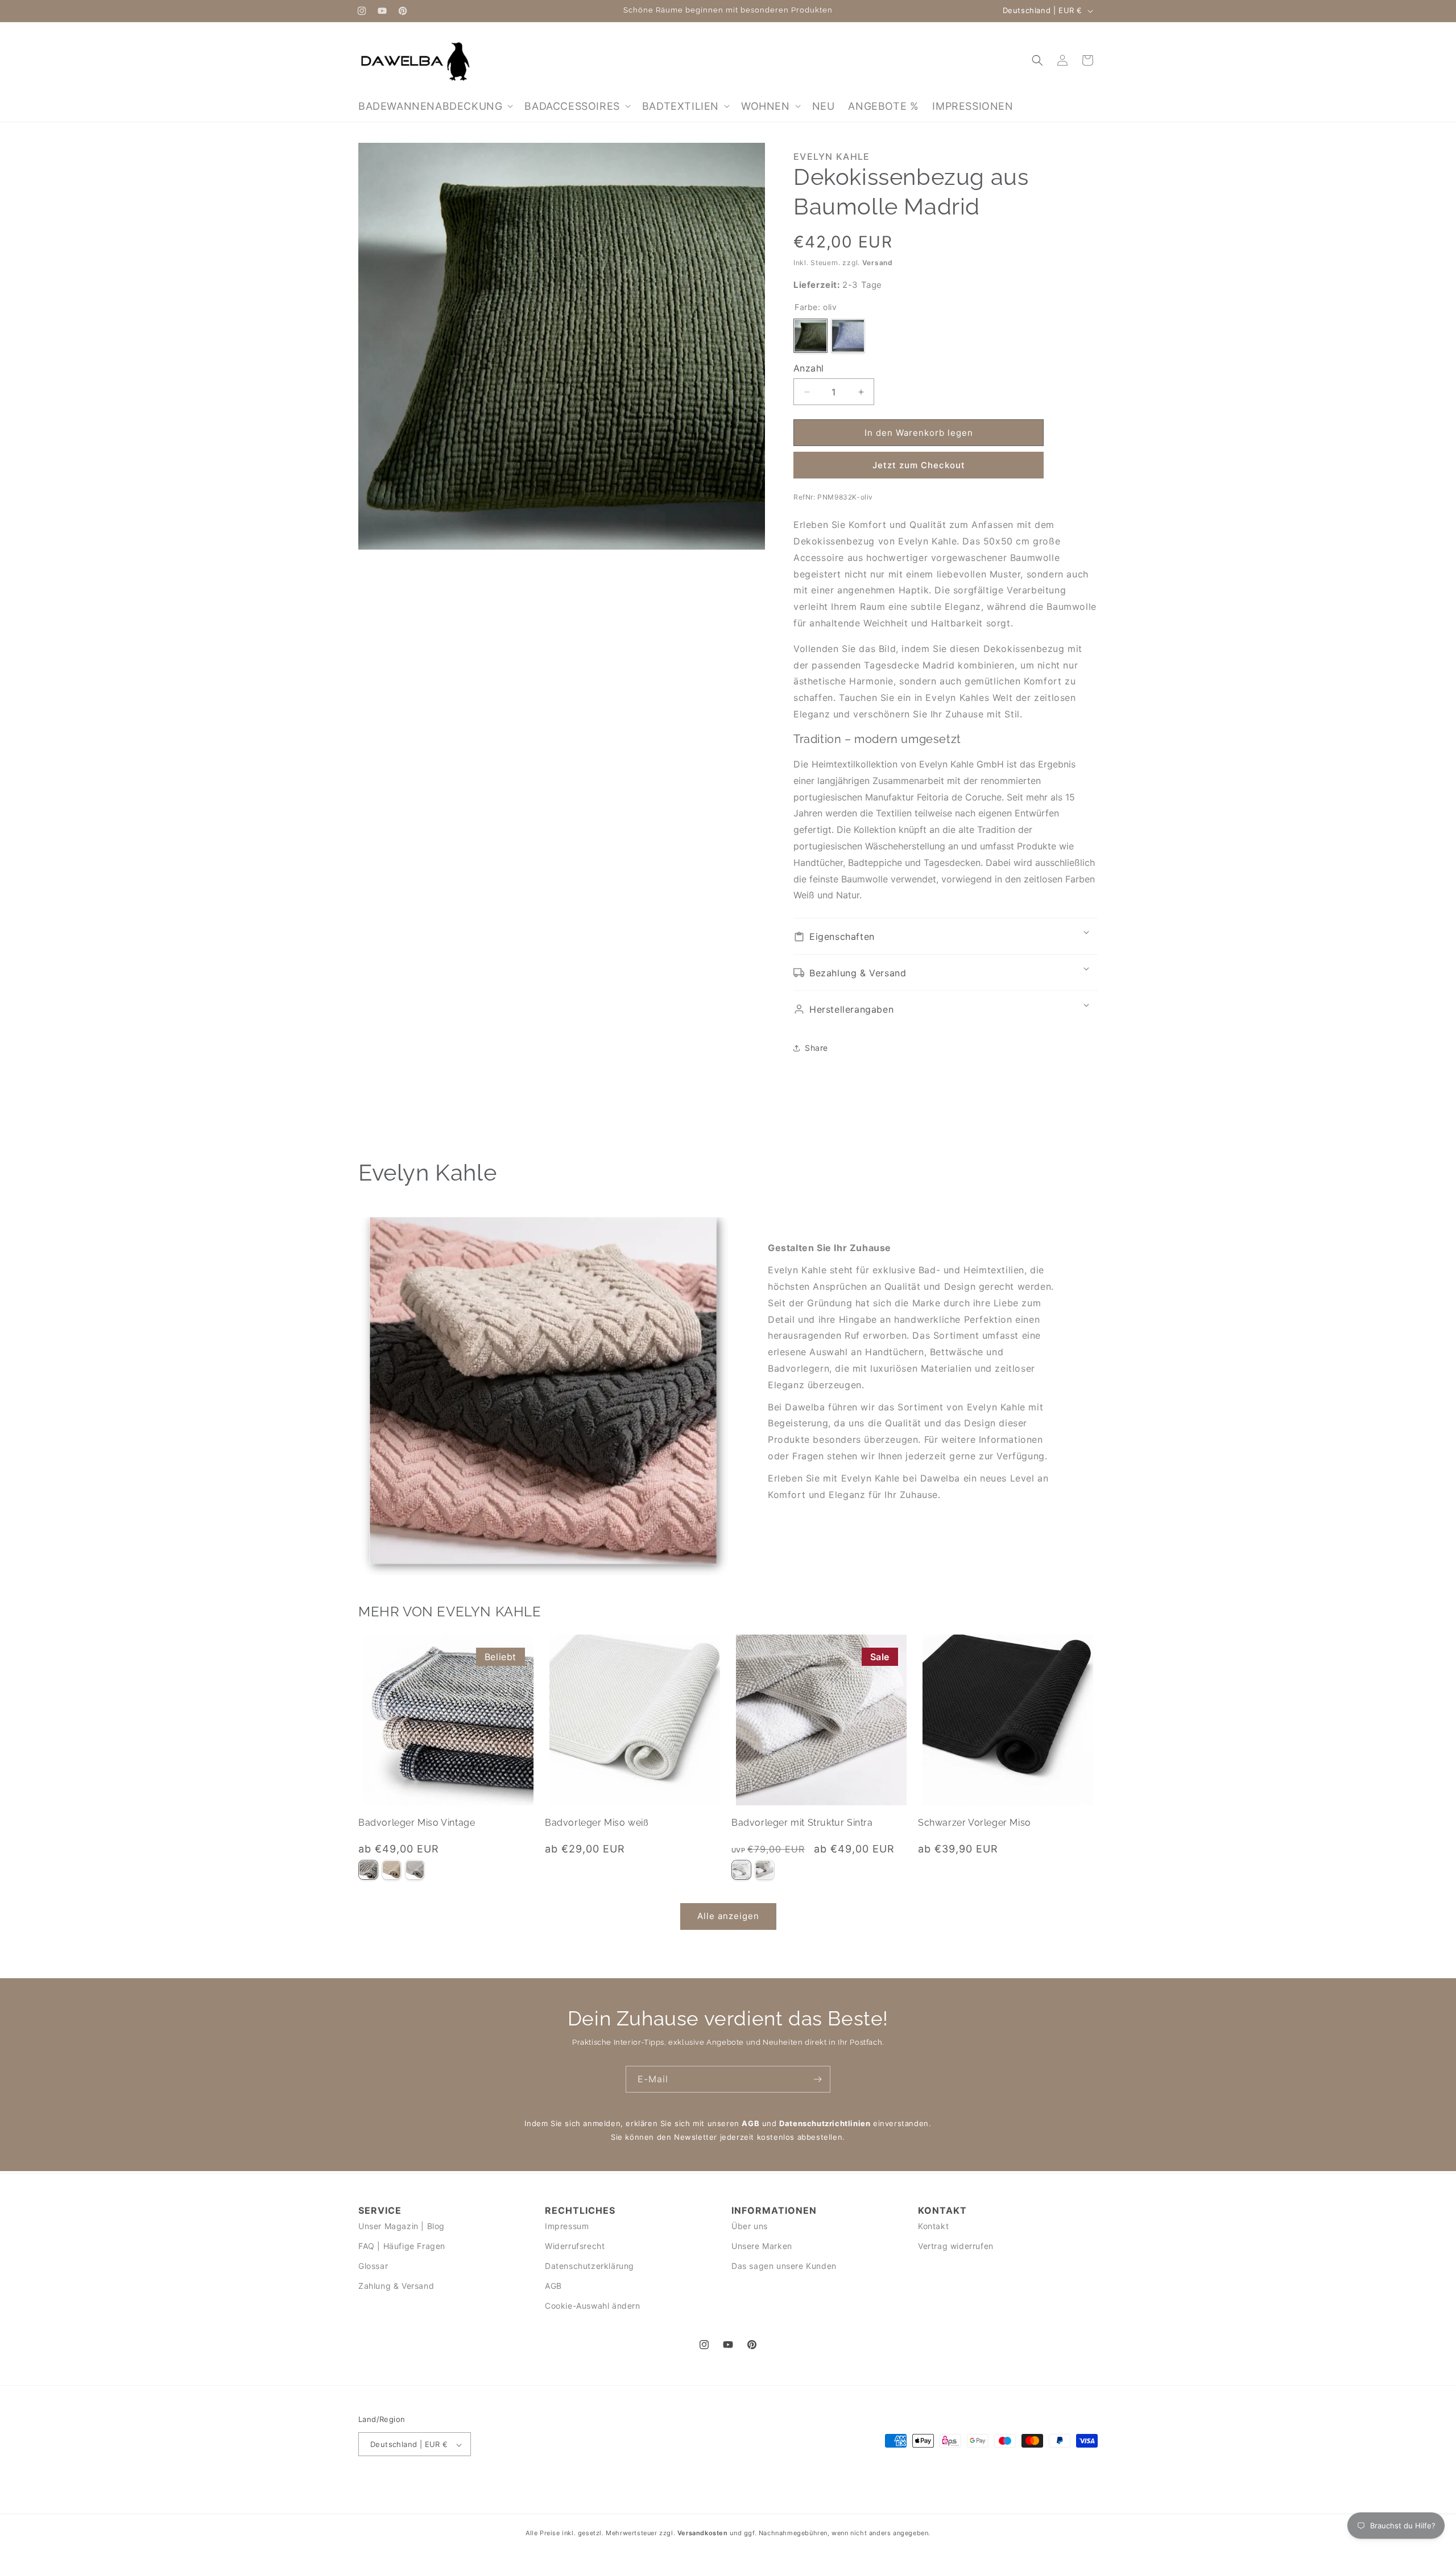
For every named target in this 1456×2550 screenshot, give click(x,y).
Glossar (373, 2266)
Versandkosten (703, 2533)
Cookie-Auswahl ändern (593, 2306)
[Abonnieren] (817, 2079)
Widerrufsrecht (575, 2246)
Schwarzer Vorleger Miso (975, 1823)
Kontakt (933, 2225)
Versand (878, 263)
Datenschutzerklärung (590, 2266)
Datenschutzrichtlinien (825, 2123)
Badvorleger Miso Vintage (417, 1823)
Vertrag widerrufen (956, 2246)
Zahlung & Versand (396, 2286)
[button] (435, 106)
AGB (750, 2123)
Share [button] (816, 1048)
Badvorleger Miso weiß (597, 1823)
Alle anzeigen (728, 1916)
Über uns (750, 2225)
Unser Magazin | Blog (402, 2225)
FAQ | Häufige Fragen (402, 2246)
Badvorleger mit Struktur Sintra (802, 1823)
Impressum (567, 2225)
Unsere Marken (762, 2246)
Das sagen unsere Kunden (784, 2266)
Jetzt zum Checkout (919, 465)
